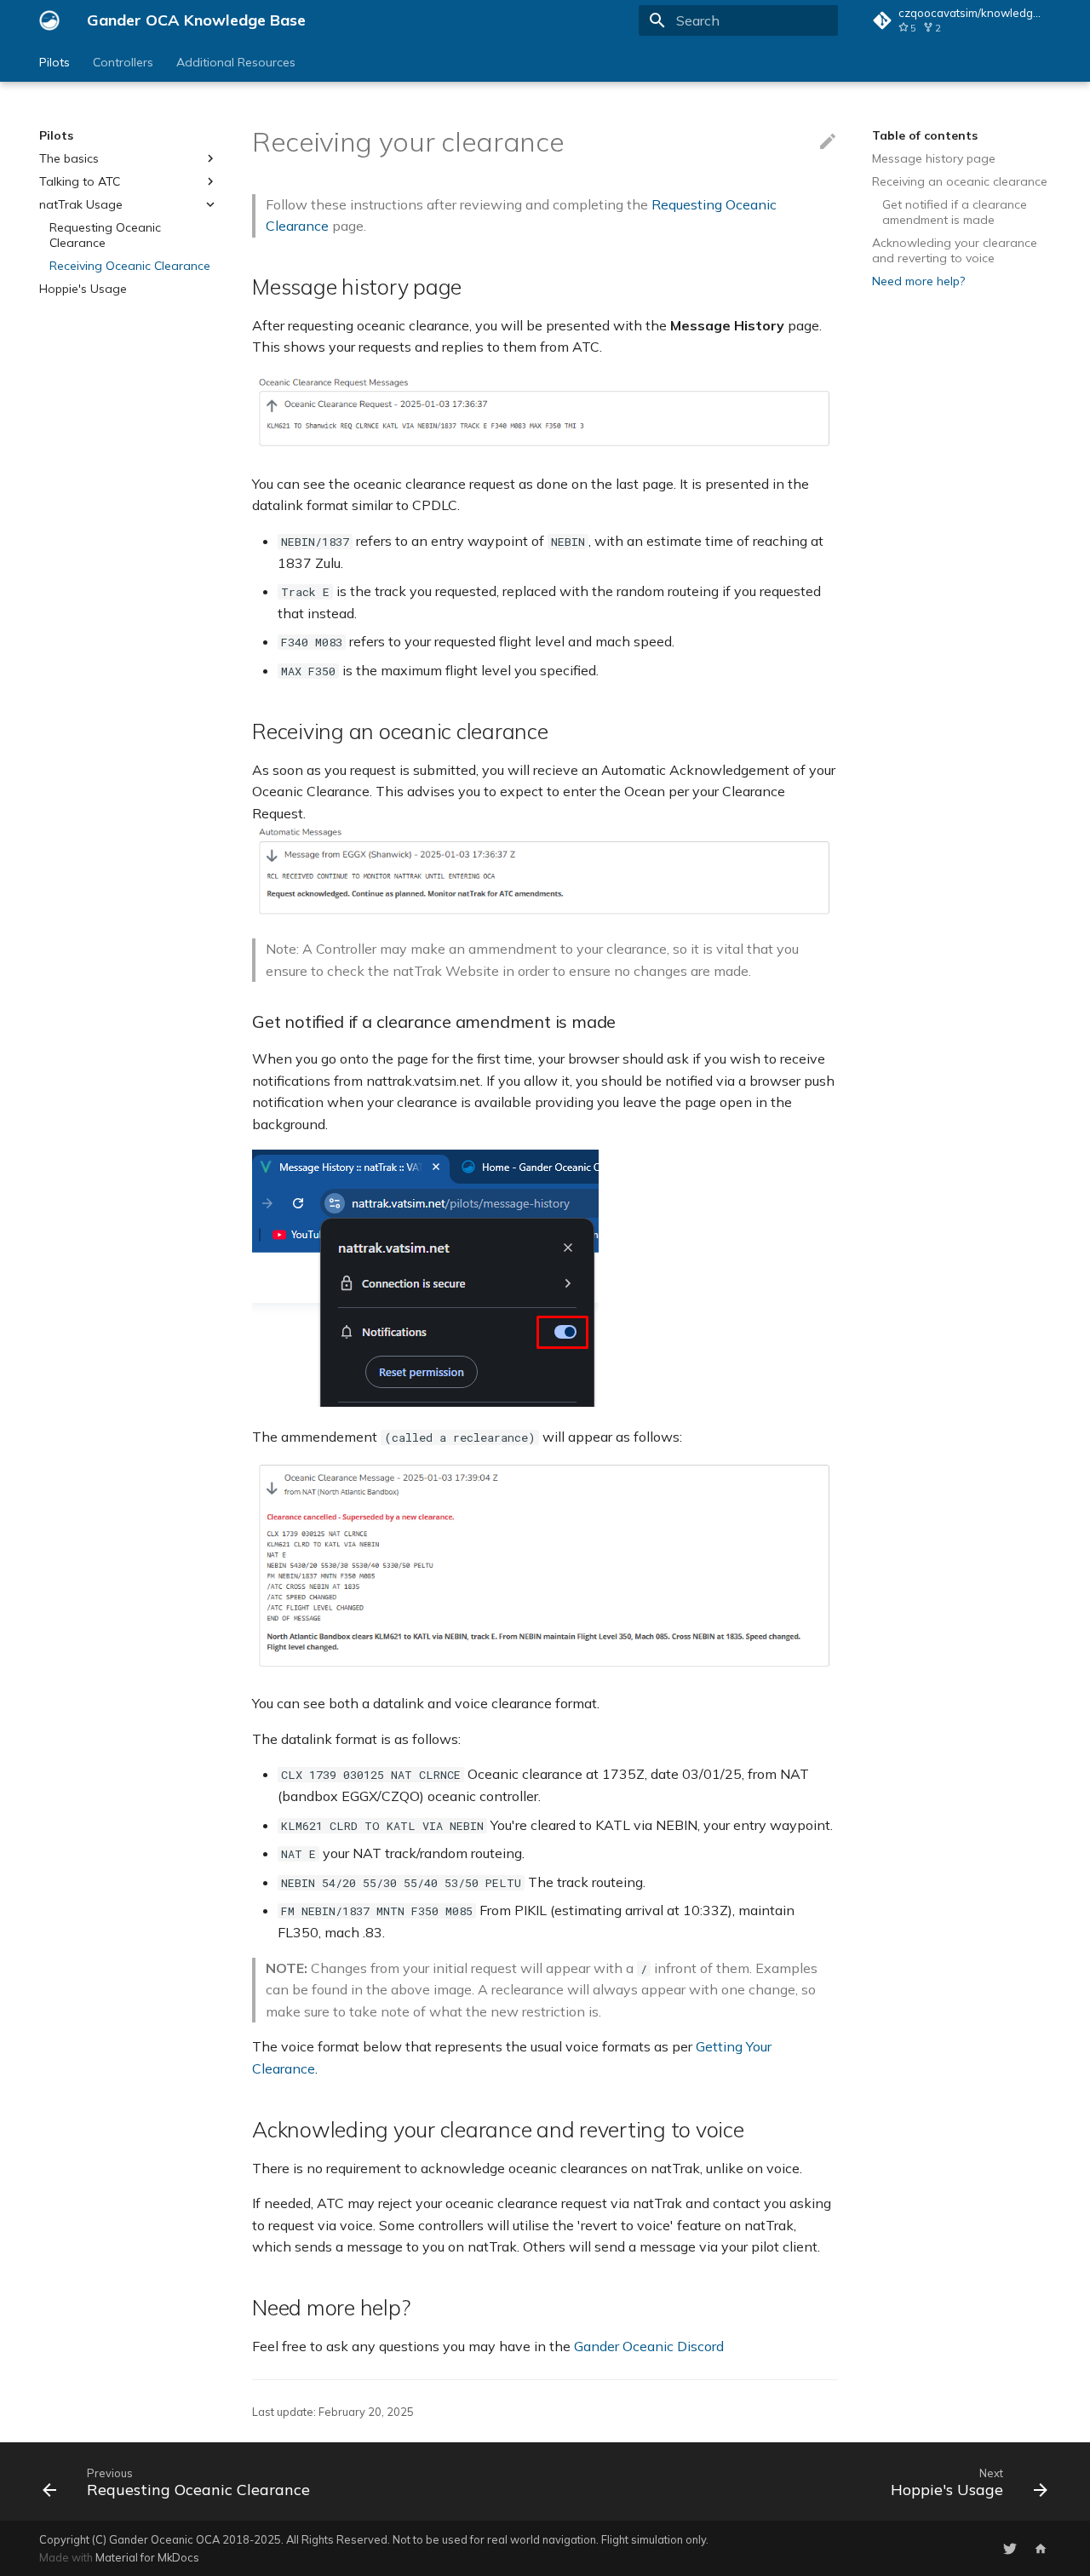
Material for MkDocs (147, 2557)
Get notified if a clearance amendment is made (955, 212)
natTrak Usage (81, 204)
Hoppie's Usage (83, 289)
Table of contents (925, 135)
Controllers (123, 62)
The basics (69, 158)
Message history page (934, 158)
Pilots (54, 62)
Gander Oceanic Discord (649, 2346)
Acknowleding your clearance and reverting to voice (955, 250)
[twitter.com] (1010, 2548)
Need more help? (918, 281)
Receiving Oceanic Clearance (130, 266)
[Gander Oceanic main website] (1041, 2548)
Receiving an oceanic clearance (960, 181)
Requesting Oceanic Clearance (105, 235)
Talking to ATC (80, 181)
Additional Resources (236, 62)
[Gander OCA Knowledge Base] (49, 20)
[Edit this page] (828, 142)
